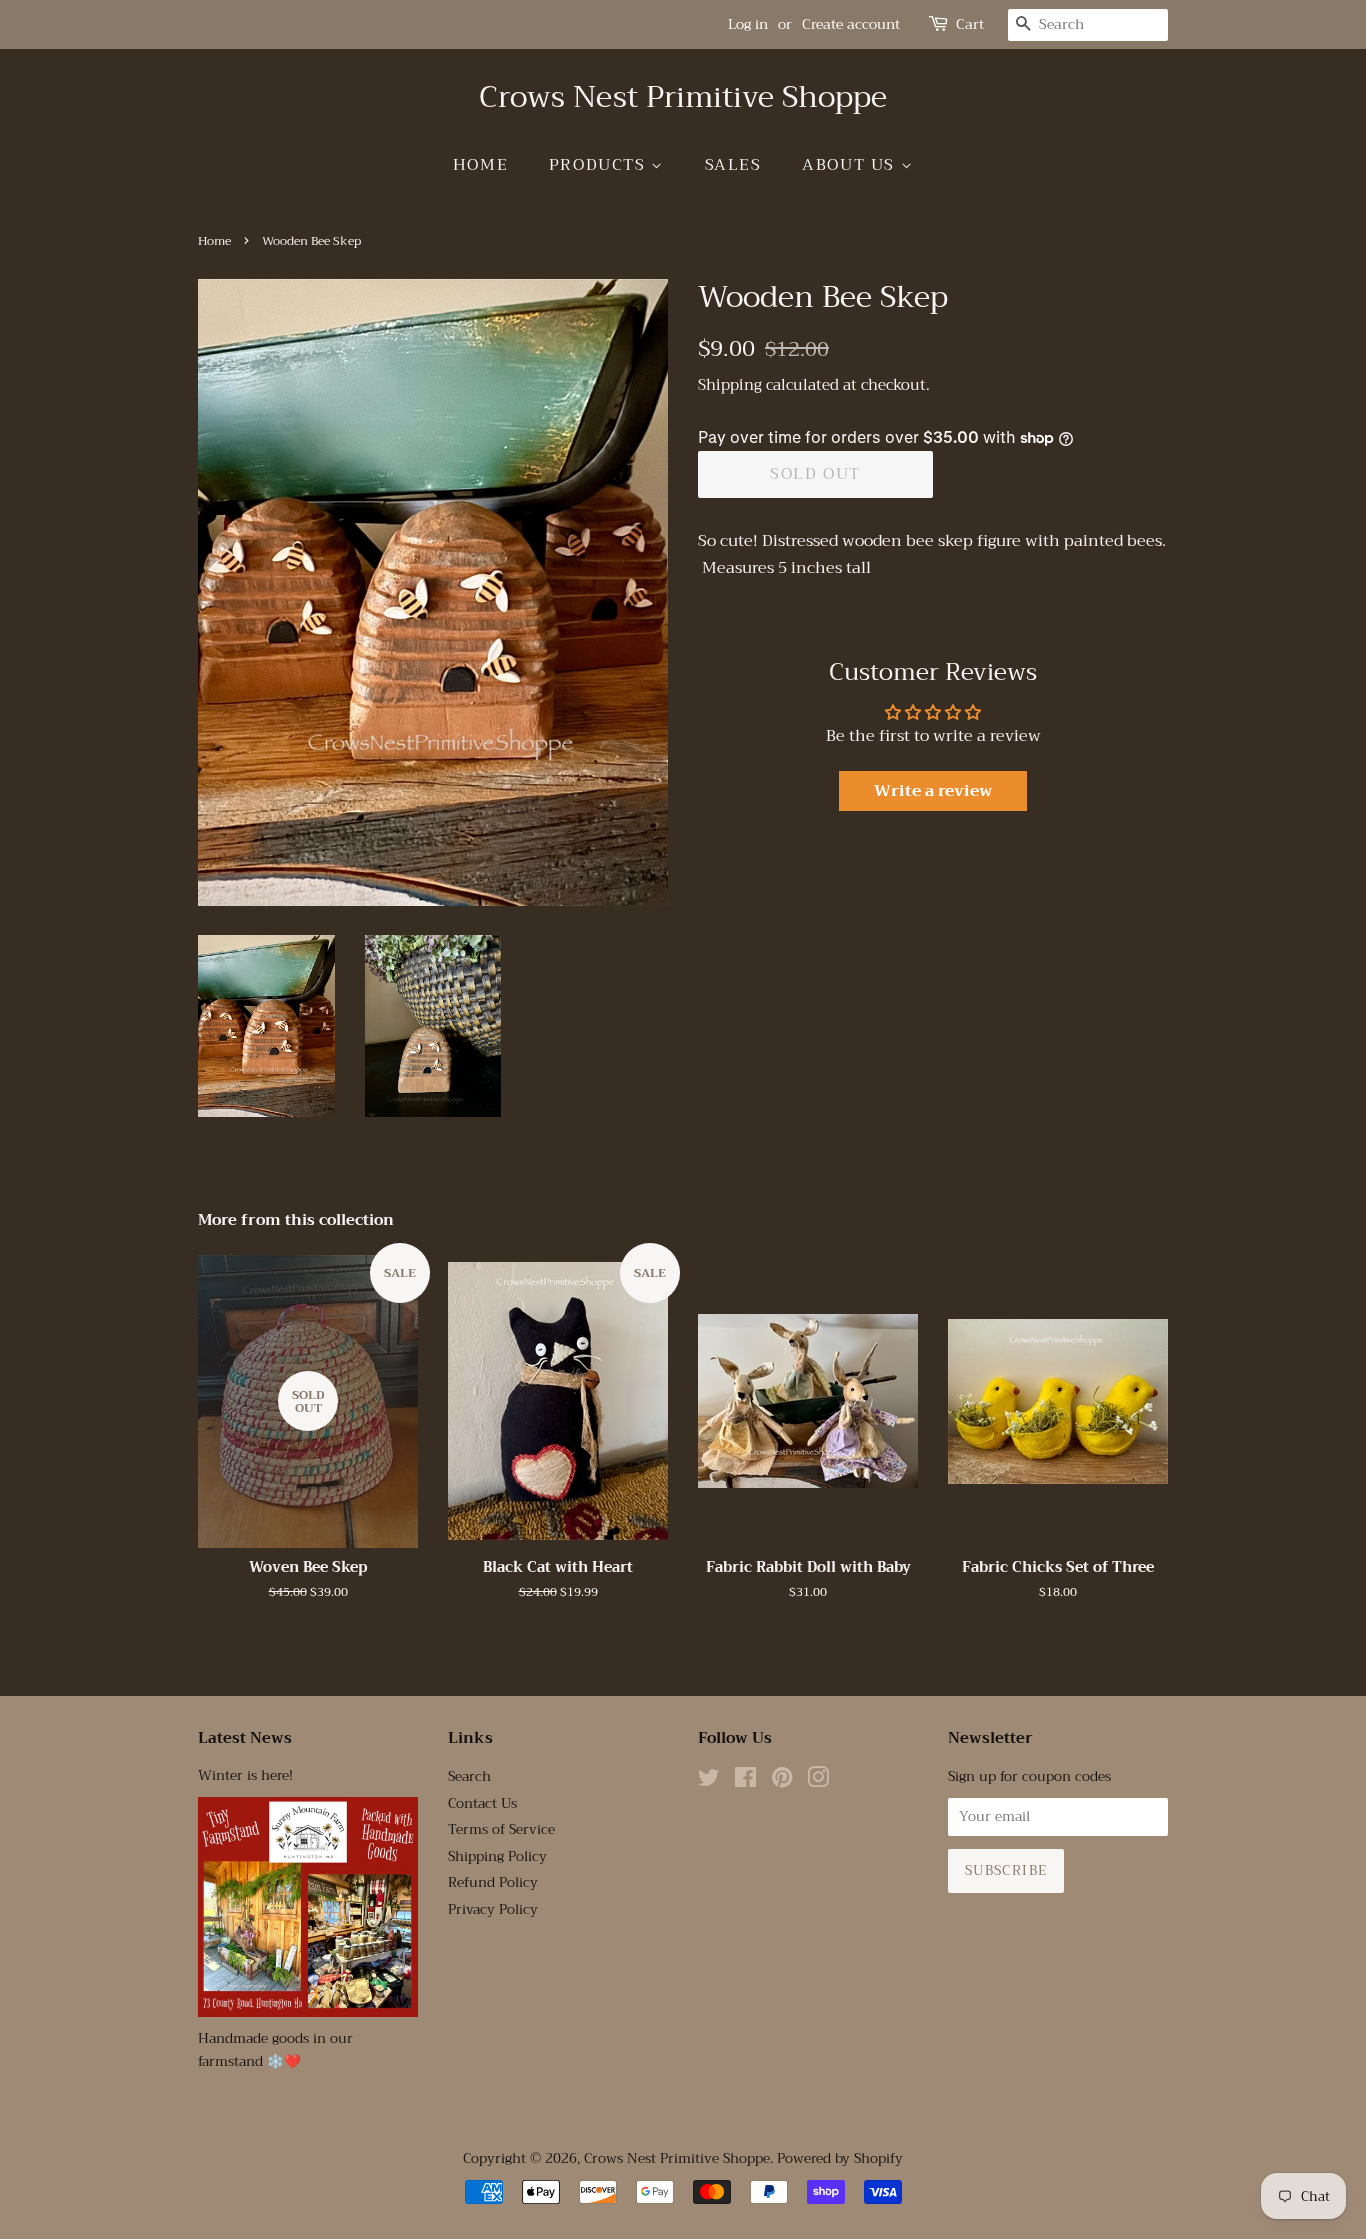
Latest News (245, 1738)
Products (600, 165)
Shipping (730, 385)
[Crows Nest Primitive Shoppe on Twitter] (709, 1781)
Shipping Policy (497, 1856)
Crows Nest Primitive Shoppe (683, 97)
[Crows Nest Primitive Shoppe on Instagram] (818, 1781)
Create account (851, 24)
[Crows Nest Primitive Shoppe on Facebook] (745, 1781)
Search (469, 1776)
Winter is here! (245, 1775)
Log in (748, 24)
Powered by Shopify (840, 2158)
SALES (733, 165)
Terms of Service (501, 1829)
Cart (970, 24)
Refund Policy (493, 1882)
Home (480, 165)
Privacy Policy (493, 1909)
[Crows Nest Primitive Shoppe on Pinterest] (782, 1781)
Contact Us (482, 1803)
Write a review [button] (933, 791)
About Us (851, 165)
